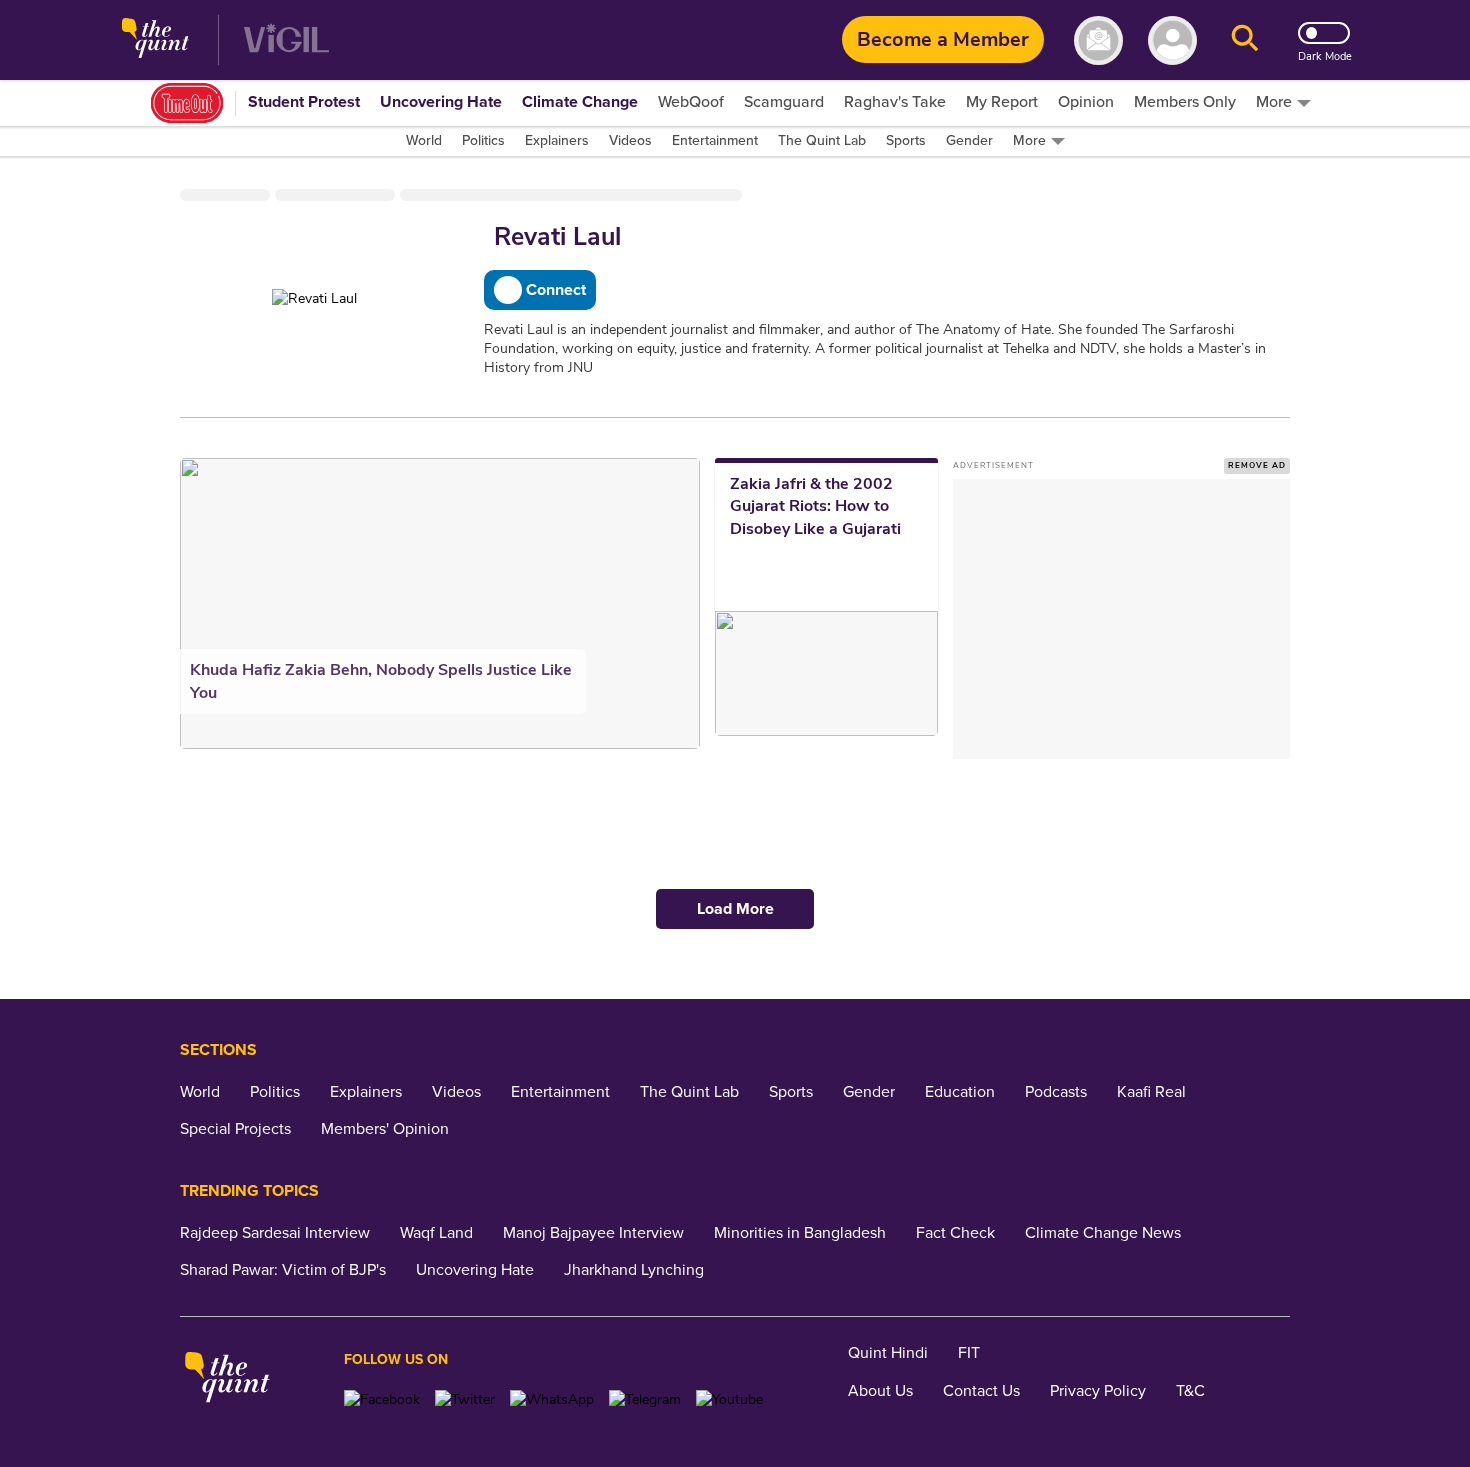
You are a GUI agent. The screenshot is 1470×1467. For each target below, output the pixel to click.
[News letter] (1098, 40)
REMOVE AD (1257, 465)
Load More (735, 909)
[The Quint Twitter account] (465, 1399)
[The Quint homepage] (155, 40)
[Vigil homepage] (286, 40)
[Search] (1245, 40)
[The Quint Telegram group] (645, 1399)
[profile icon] (1172, 40)
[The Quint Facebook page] (382, 1399)
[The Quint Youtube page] (729, 1399)
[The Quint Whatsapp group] (552, 1399)
